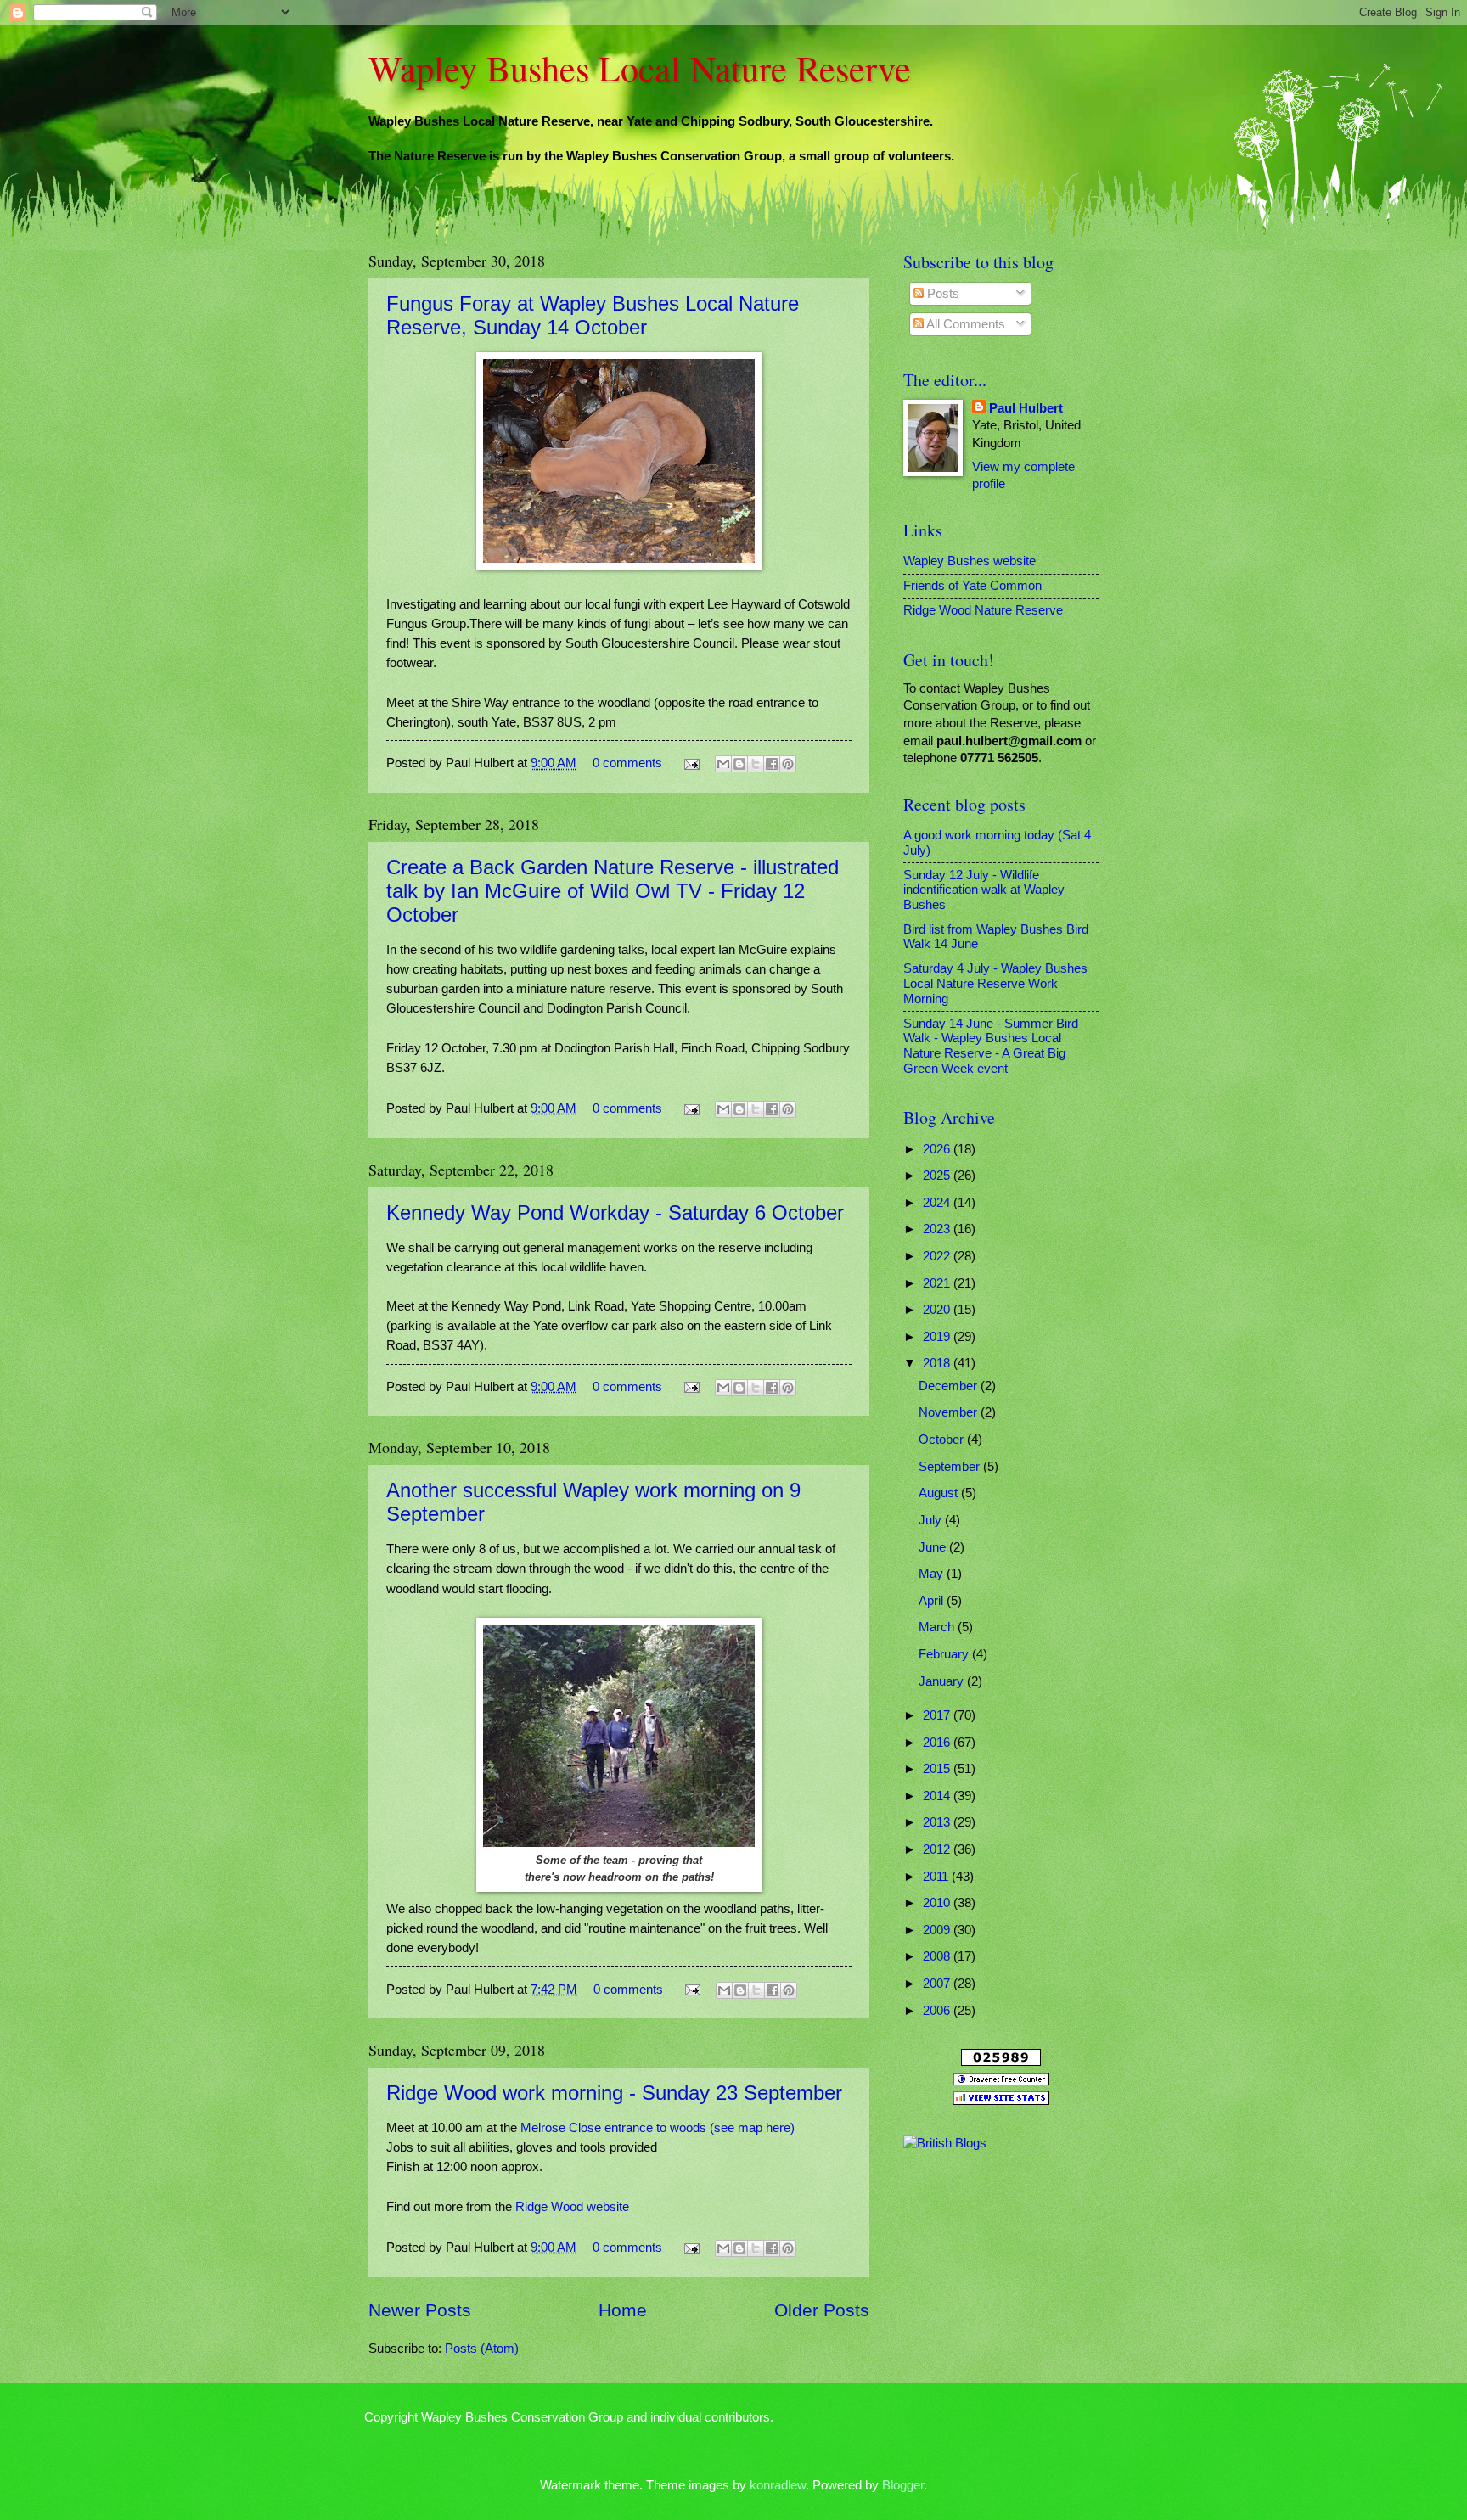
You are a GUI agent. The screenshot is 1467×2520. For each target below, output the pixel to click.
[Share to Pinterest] (788, 764)
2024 (938, 1203)
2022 (938, 1256)
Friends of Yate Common (972, 586)
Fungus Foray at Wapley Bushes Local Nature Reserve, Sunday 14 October (593, 315)
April (933, 1601)
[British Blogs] (945, 2143)
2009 (938, 1930)
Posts (941, 294)
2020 (938, 1310)
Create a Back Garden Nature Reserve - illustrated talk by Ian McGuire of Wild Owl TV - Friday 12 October (613, 891)
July (932, 1520)
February (945, 1654)
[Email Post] (690, 763)
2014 (938, 1796)
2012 (938, 1849)
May (933, 1574)
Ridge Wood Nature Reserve (983, 610)
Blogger (903, 2485)
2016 (938, 1743)
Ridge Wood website (572, 2206)
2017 (938, 1715)
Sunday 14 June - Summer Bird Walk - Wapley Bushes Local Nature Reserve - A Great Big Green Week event (991, 1046)
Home (623, 2310)
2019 (938, 1337)
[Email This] (723, 764)
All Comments (964, 324)
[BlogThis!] (739, 764)
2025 (938, 1176)
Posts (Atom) (482, 2349)
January (943, 1681)
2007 (938, 1984)
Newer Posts (420, 2310)
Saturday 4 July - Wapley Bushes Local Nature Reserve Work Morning (995, 983)
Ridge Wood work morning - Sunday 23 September (614, 2093)
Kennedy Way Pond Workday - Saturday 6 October (615, 1212)
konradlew (778, 2485)
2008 (938, 1956)
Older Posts (822, 2310)
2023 (938, 1229)
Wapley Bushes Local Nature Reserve (640, 68)
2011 (937, 1877)
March (938, 1627)
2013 (938, 1822)
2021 (938, 1283)
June (934, 1547)
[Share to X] (756, 764)
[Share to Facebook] (772, 764)
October (943, 1440)
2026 (938, 1149)
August (940, 1493)
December (950, 1386)
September (951, 1467)
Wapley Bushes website (970, 561)
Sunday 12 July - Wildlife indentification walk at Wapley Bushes (984, 890)
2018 (938, 1363)
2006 (938, 2011)
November (950, 1412)
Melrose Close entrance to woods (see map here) (658, 2127)
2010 (938, 1903)
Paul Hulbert (1026, 408)
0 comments (627, 763)
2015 (938, 1769)
